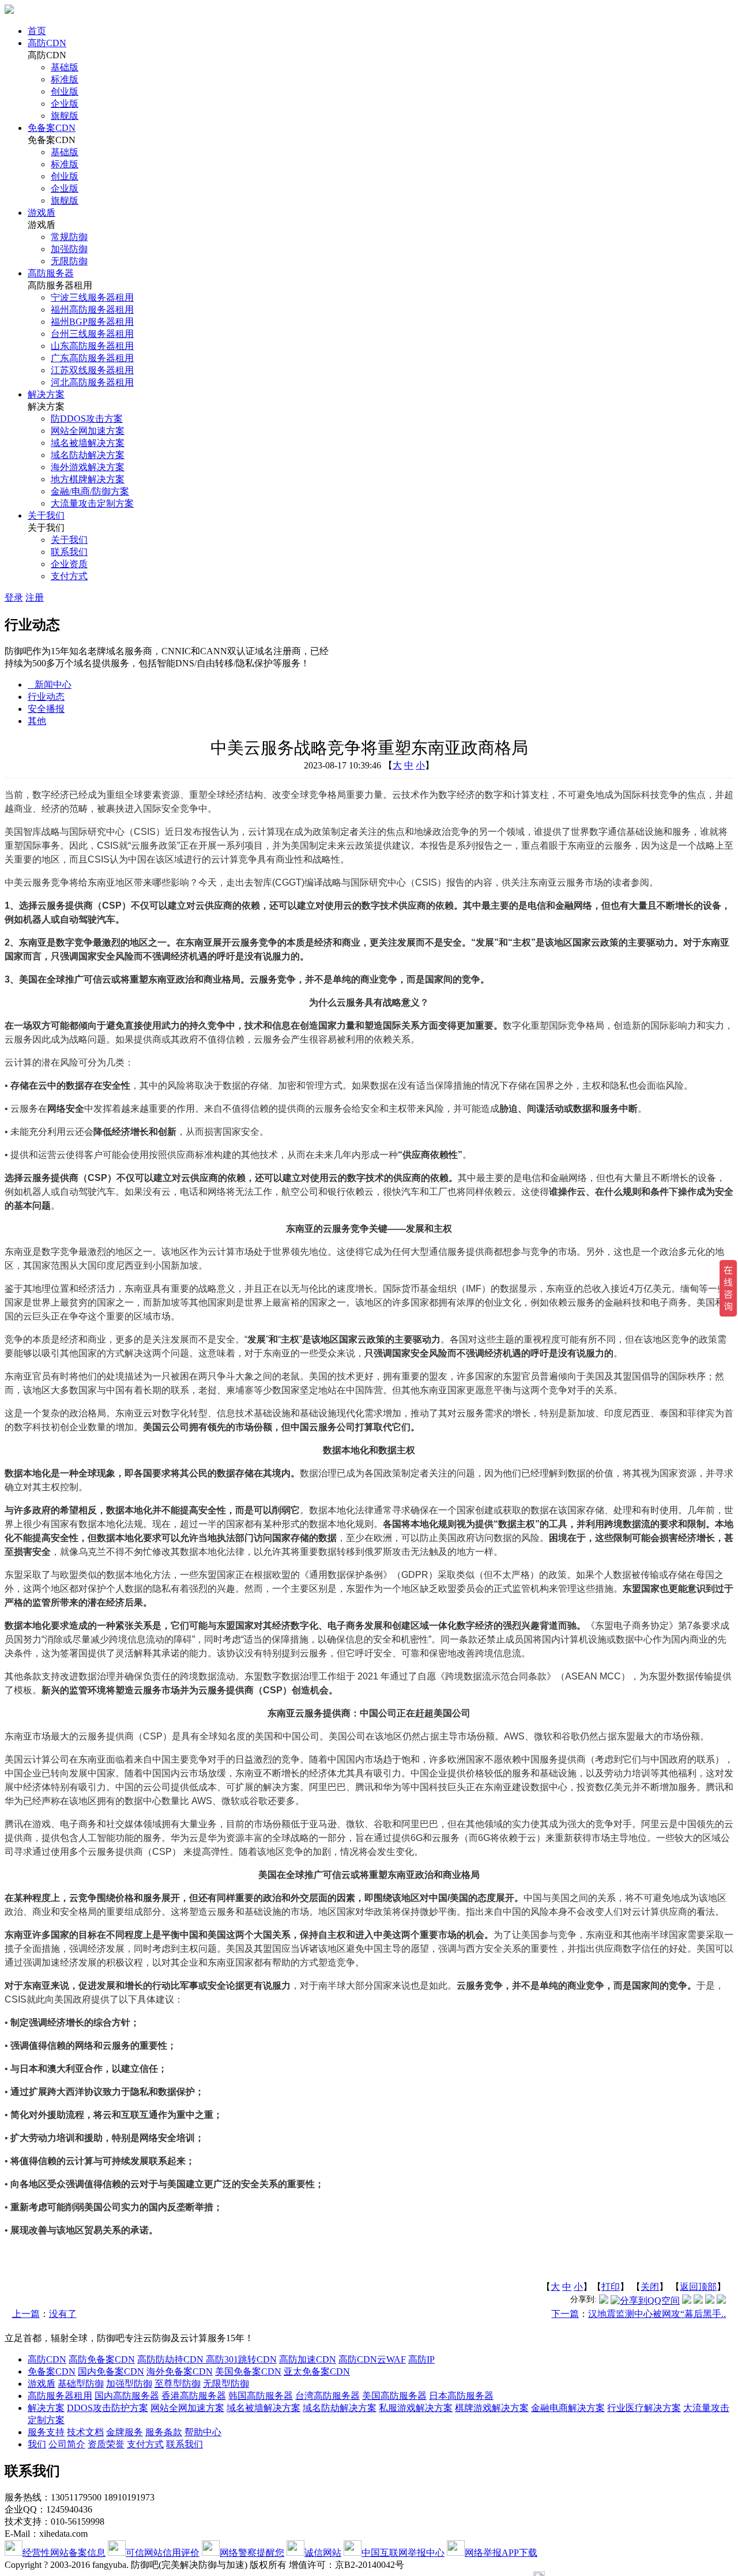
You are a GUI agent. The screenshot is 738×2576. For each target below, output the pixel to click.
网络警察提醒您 (252, 2553)
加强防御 (69, 249)
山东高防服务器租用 (92, 346)
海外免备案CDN (180, 2371)
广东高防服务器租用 (92, 358)
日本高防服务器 (461, 2396)
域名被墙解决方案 (88, 443)
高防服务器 (51, 273)
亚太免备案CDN (317, 2371)
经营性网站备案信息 (64, 2553)
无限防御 (69, 261)
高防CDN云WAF (372, 2359)
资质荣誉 (106, 2444)
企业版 (65, 104)
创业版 (65, 91)
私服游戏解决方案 (416, 2408)
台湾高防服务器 (327, 2396)
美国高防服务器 (394, 2396)
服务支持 (46, 2432)
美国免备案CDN (248, 2371)
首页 (37, 31)
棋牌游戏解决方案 (492, 2408)
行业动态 (46, 697)
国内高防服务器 (127, 2396)
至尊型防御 (178, 2384)
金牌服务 (125, 2432)
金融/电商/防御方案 (90, 491)
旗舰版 (65, 116)
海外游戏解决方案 (88, 467)
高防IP (421, 2359)
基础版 (65, 67)
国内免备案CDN (111, 2371)
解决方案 (46, 394)
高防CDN (47, 43)
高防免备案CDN (102, 2359)
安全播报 (46, 709)
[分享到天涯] (721, 2301)
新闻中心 (50, 685)
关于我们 (46, 515)
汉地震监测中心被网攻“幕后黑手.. (657, 2314)
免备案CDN (52, 128)
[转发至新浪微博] (687, 2301)
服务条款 (164, 2432)
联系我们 (69, 552)
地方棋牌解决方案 (88, 479)
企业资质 (69, 564)
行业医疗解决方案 (644, 2408)
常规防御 (69, 237)
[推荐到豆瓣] (710, 2301)
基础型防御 (81, 2384)
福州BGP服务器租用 (92, 322)
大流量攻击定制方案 (92, 503)
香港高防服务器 (194, 2396)
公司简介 (67, 2444)
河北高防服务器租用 (92, 382)
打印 (611, 2287)
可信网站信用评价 (163, 2553)
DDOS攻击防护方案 (108, 2408)
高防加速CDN (308, 2359)
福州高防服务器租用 (92, 310)
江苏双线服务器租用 (92, 370)
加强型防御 (129, 2384)
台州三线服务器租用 (92, 334)
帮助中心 (203, 2432)
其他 (37, 721)
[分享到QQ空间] (645, 2301)
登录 (14, 597)
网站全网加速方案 (88, 431)
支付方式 (69, 576)
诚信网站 (323, 2553)
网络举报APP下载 (501, 2553)
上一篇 (26, 2314)
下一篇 (565, 2314)
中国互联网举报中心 (403, 2553)
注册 (35, 597)
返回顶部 (698, 2287)
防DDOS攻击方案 (87, 419)
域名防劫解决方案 (88, 455)
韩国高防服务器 (261, 2396)
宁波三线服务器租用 (92, 297)
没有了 (63, 2314)
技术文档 (85, 2432)
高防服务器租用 (60, 2396)
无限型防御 (226, 2384)
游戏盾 (42, 213)
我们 (37, 2444)
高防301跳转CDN (241, 2359)
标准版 (65, 79)
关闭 (650, 2287)
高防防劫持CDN (172, 2359)
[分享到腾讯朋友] (698, 2301)
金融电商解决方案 (568, 2408)
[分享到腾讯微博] (604, 2301)
